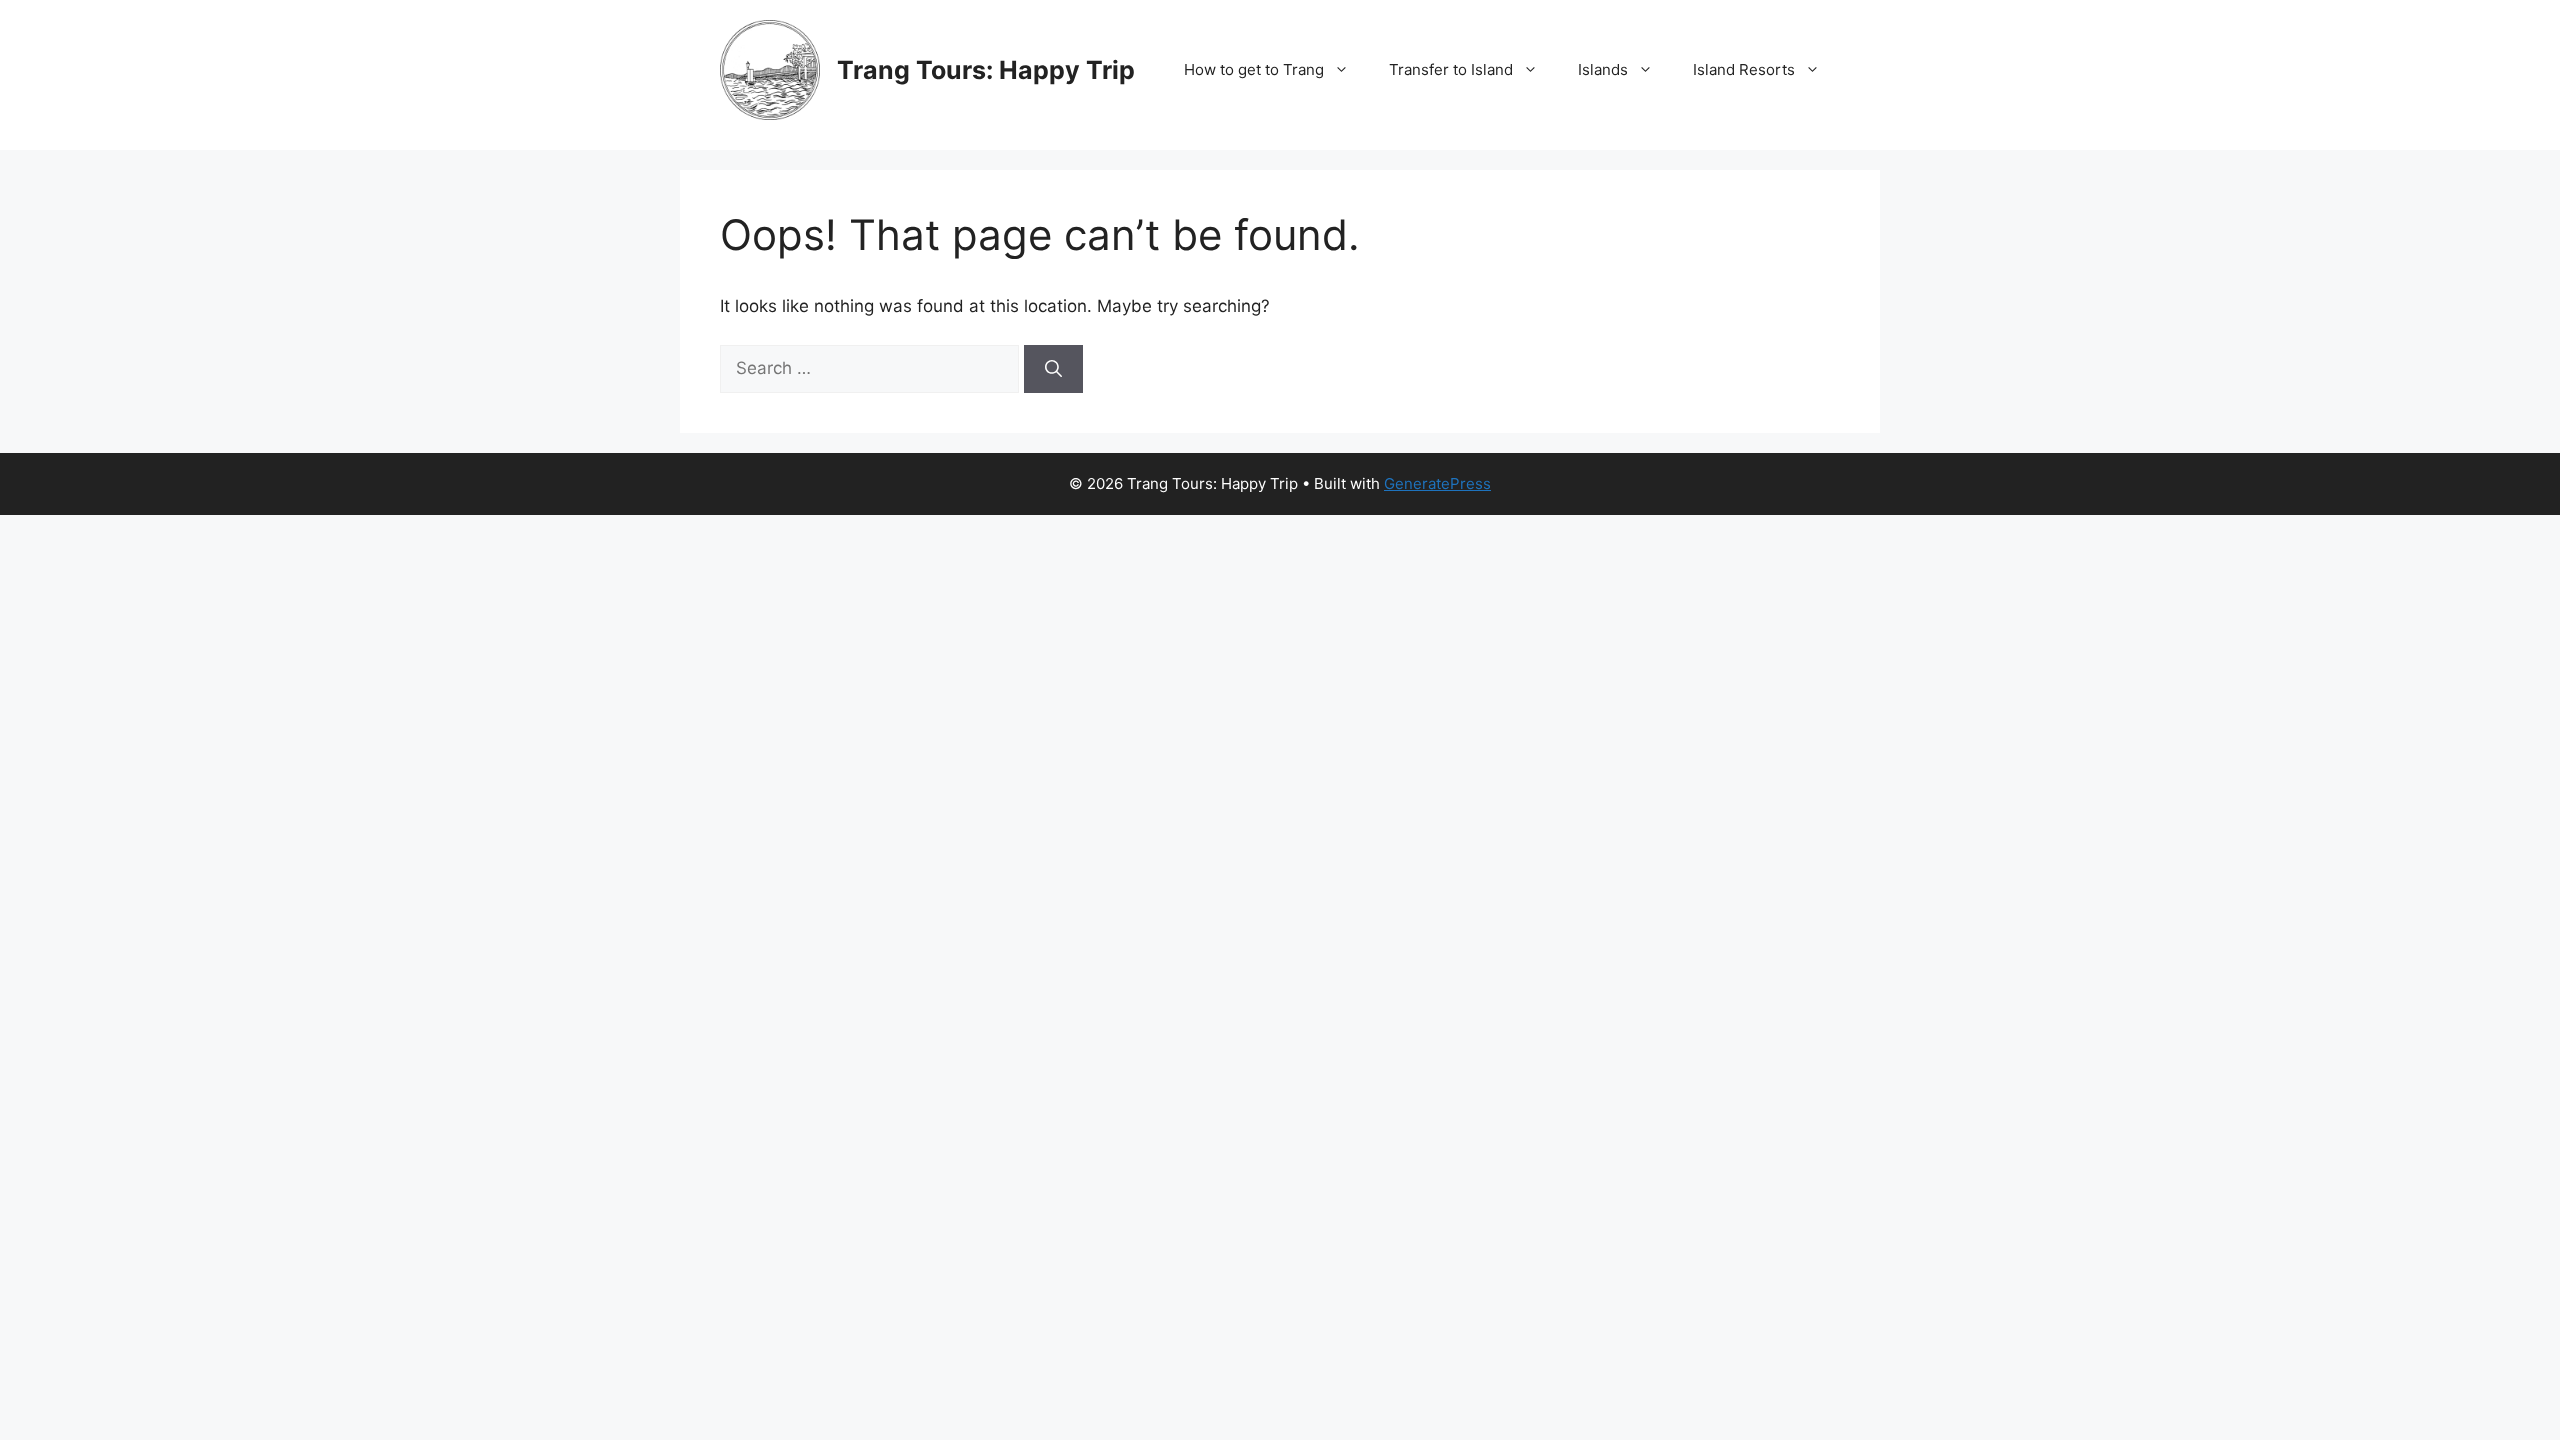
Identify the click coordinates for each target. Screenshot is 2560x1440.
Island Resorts (1744, 69)
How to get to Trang (1254, 69)
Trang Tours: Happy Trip (986, 70)
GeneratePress (1437, 483)
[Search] (1053, 369)
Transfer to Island (1451, 69)
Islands (1603, 69)
